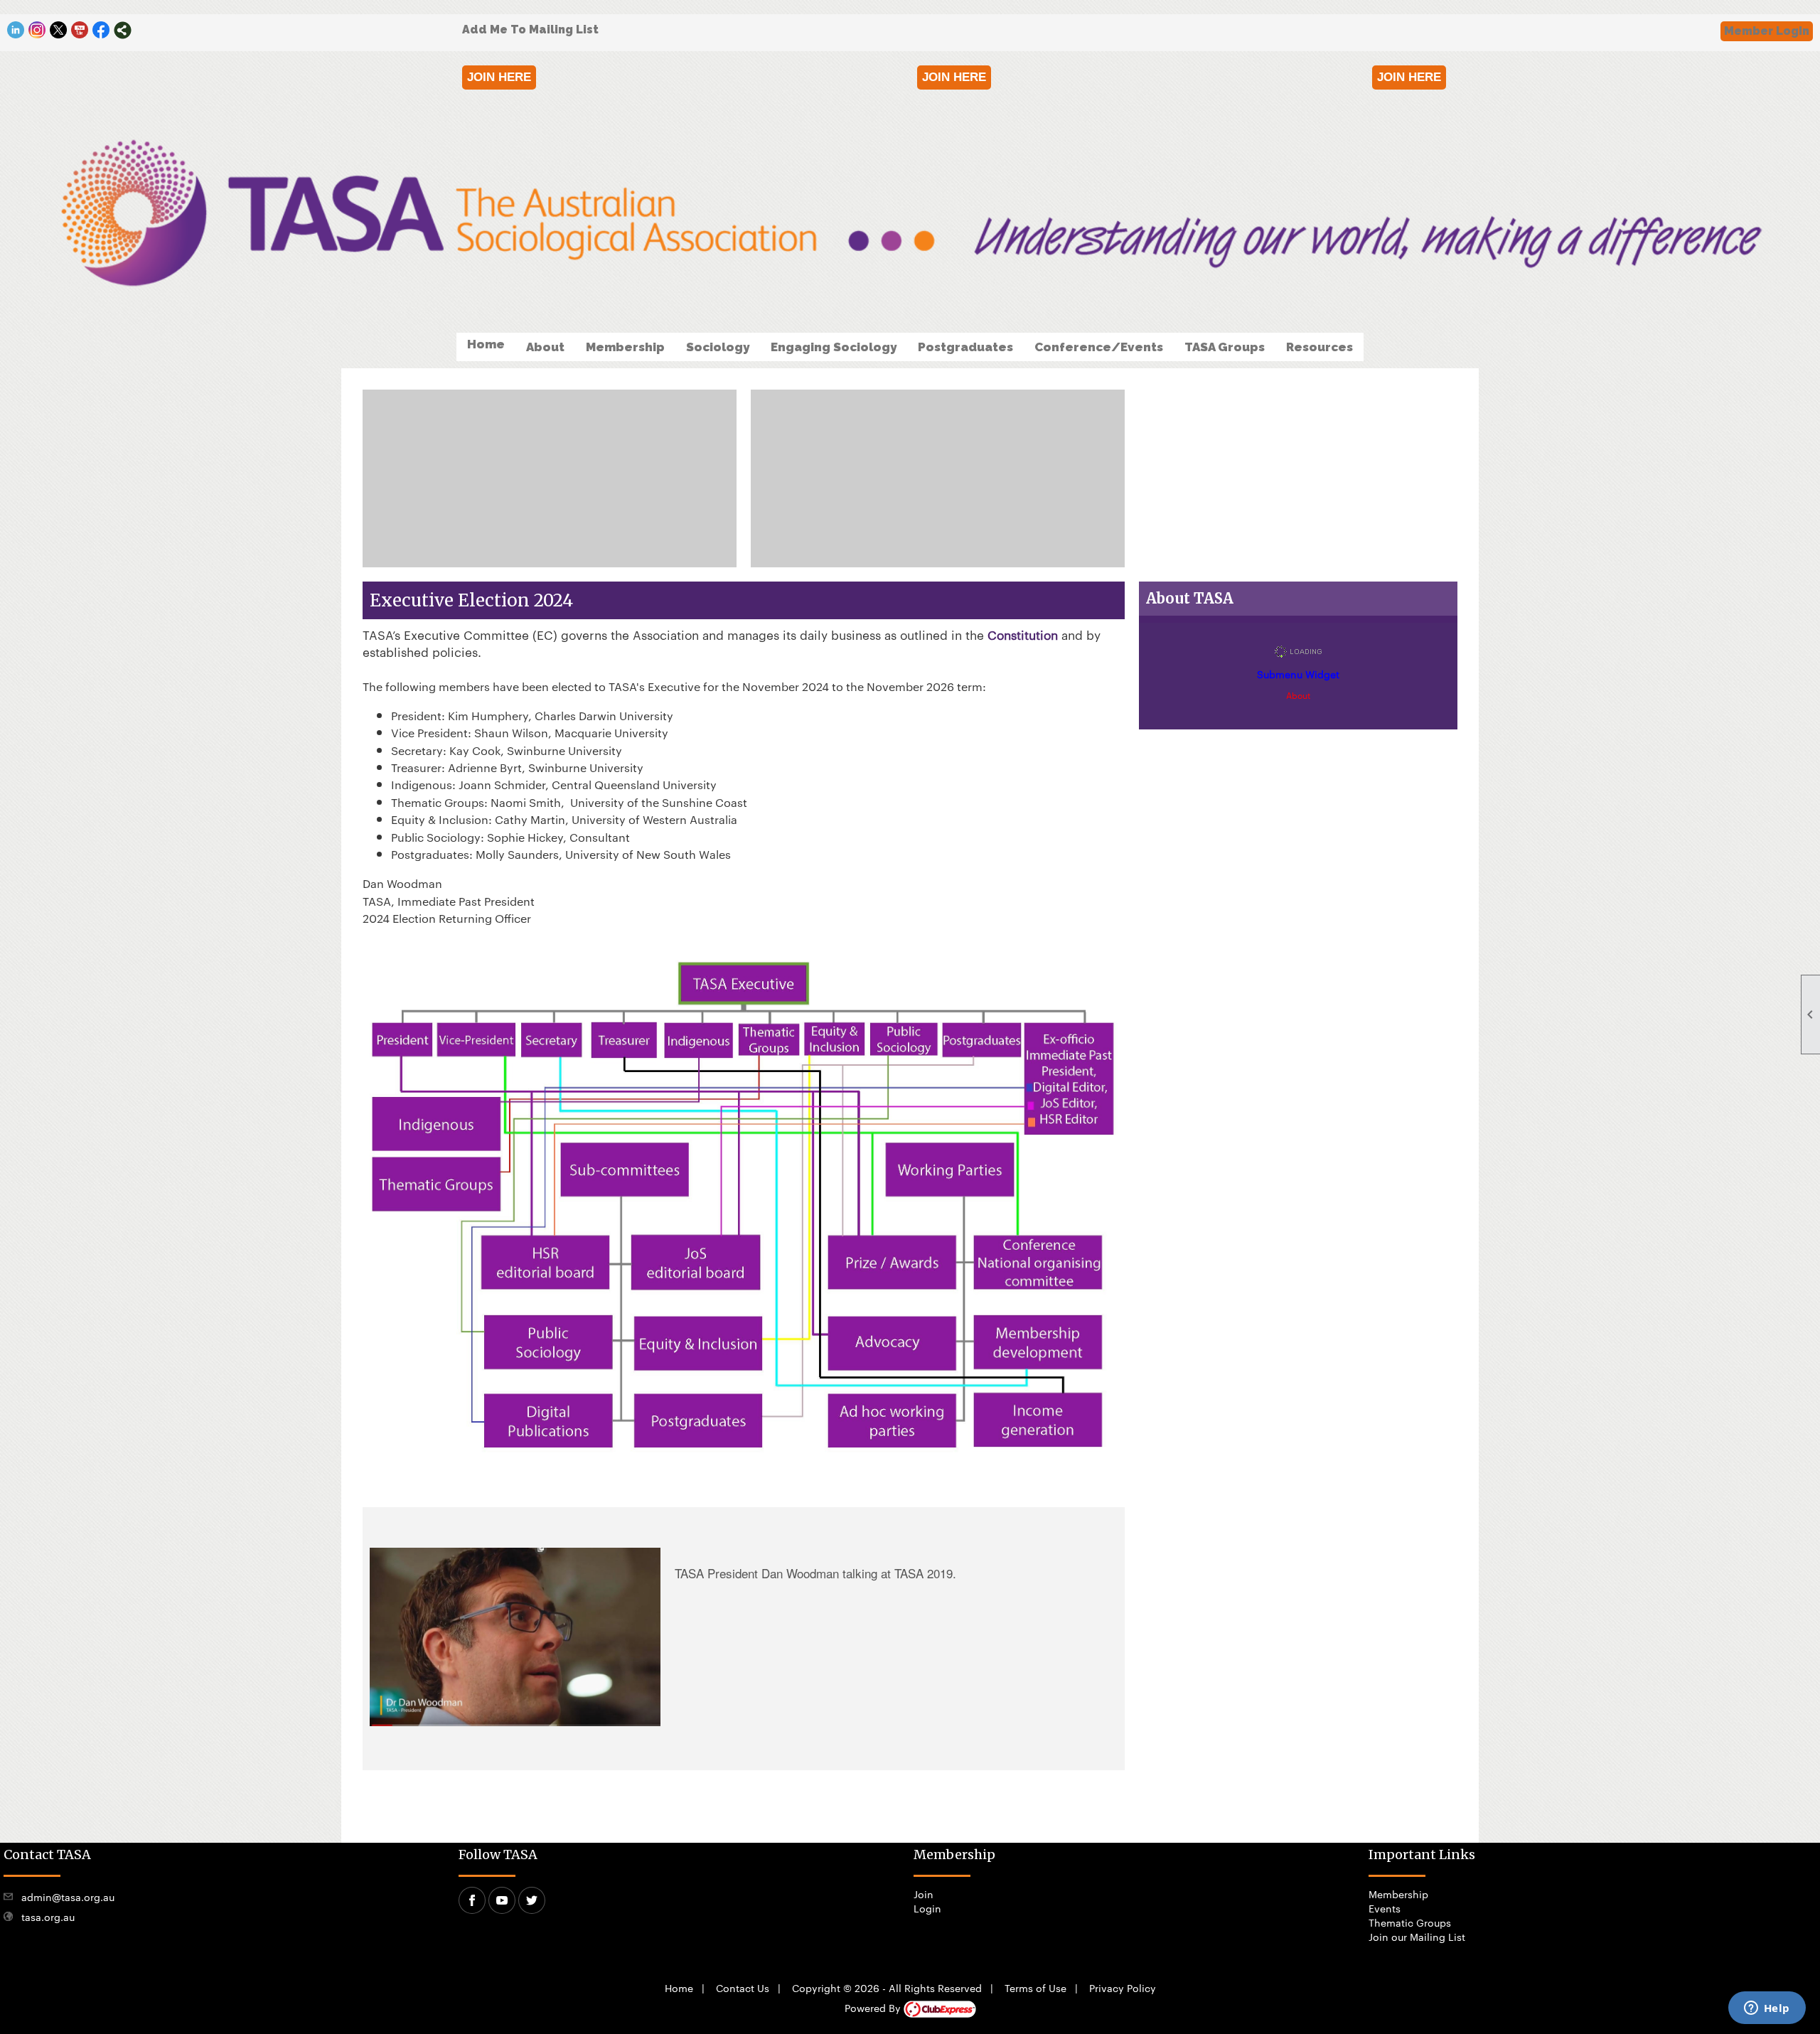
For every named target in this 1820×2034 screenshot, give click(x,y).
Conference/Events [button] (1099, 347)
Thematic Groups (1410, 1922)
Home (486, 344)
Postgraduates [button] (965, 347)
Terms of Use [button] (1035, 1988)
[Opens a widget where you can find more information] (1767, 2009)
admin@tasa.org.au (68, 1897)
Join (924, 1894)
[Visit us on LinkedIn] (16, 30)
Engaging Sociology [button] (834, 347)
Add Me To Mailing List (530, 30)
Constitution (1023, 634)
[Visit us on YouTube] (80, 30)
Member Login (1767, 31)
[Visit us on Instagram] (37, 30)
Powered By (874, 2008)
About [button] (545, 347)
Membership (1398, 1894)
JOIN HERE (499, 77)
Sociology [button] (718, 347)
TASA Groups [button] (1225, 347)
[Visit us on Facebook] (101, 30)
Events (1385, 1908)
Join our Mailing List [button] (1417, 1937)
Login (927, 1908)
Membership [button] (625, 347)
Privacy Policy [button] (1123, 1988)
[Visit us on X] (59, 30)
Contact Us (743, 1988)
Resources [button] (1319, 347)
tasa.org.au (48, 1917)
